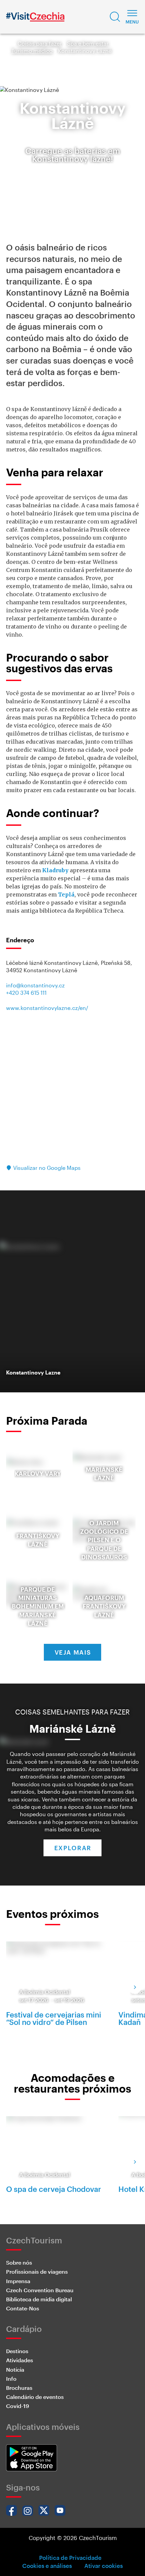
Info (11, 2379)
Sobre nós (19, 2262)
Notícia (15, 2369)
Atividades (20, 2360)
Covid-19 (18, 2406)
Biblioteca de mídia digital (39, 2299)
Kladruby (55, 870)
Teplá (66, 894)
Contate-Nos (23, 2308)
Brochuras (19, 2388)
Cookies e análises (47, 2566)
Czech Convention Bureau (40, 2290)
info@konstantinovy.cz (35, 985)
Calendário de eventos (35, 2397)
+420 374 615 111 (26, 993)
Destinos (17, 2351)
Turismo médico (32, 51)
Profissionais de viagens (37, 2272)
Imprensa (18, 2281)
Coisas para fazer (40, 43)
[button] (115, 17)
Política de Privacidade (70, 2557)
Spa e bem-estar (88, 43)
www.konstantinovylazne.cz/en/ (47, 1008)
